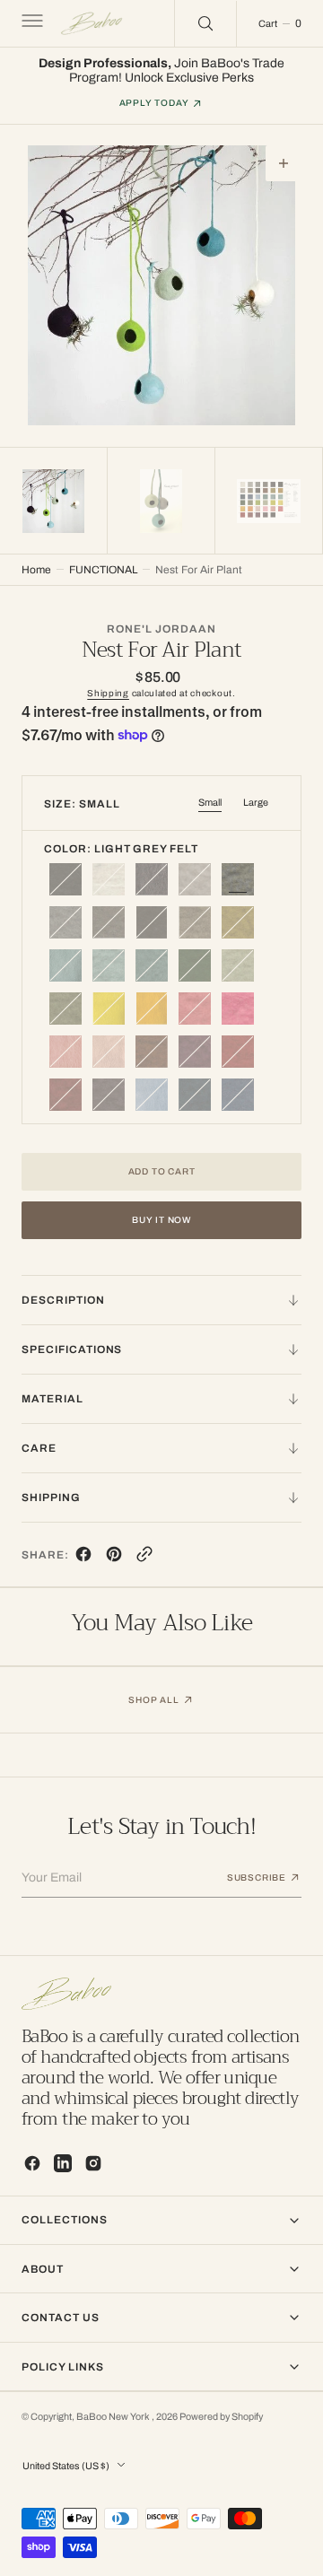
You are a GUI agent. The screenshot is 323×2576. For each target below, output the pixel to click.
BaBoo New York (114, 2417)
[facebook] (83, 1558)
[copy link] (144, 1558)
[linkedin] (63, 2163)
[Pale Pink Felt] (238, 1009)
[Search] (205, 23)
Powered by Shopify (221, 2417)
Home (36, 570)
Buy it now (161, 1220)
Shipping (108, 693)
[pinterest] (114, 1558)
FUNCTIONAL (103, 570)
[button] (31, 23)
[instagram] (93, 2163)
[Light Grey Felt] (238, 879)
